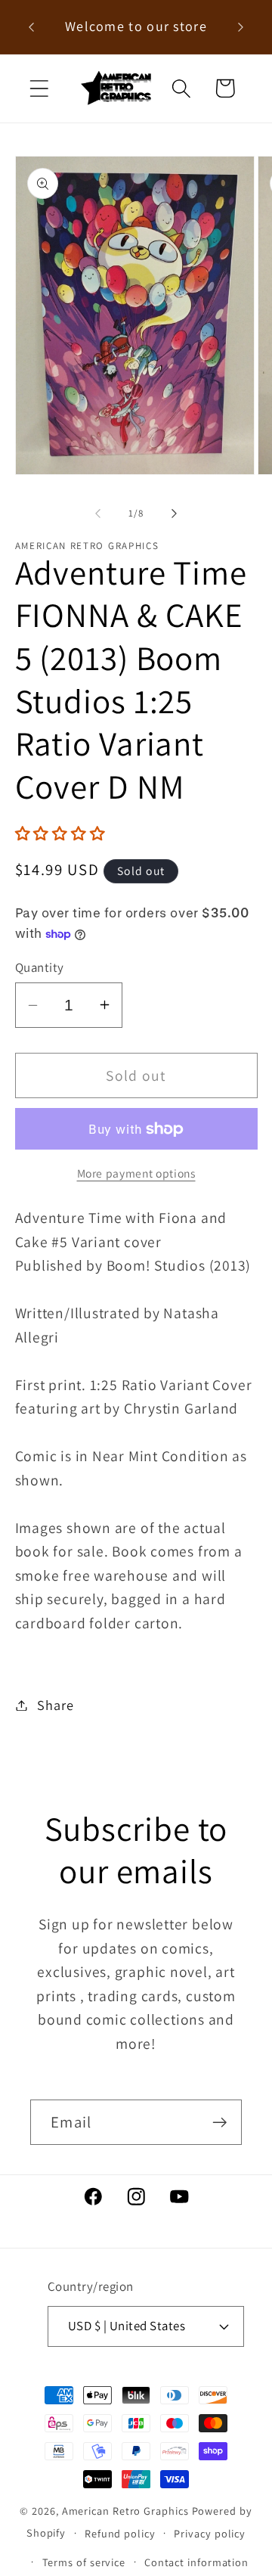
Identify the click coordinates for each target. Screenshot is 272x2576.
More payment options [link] (136, 1173)
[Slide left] (97, 514)
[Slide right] (175, 514)
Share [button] (55, 1705)
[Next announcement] (241, 27)
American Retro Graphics (125, 2511)
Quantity (40, 967)
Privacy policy (210, 2533)
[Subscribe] (219, 2123)
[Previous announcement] (32, 27)
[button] (39, 88)
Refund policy (120, 2533)
